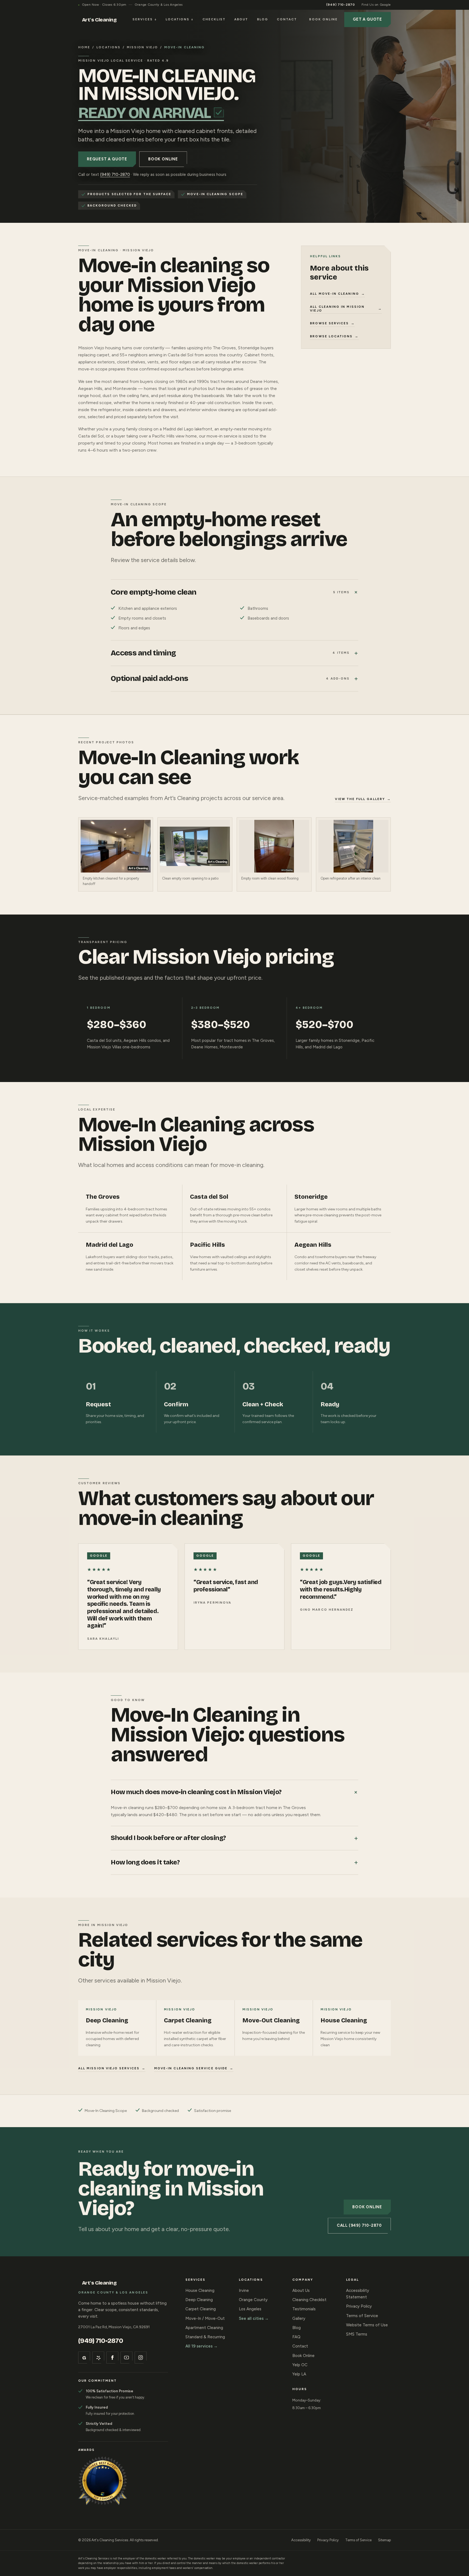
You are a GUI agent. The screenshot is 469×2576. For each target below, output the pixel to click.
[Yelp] (98, 2358)
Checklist (214, 19)
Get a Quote (367, 19)
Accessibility (301, 2540)
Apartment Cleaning (204, 2328)
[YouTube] (126, 2358)
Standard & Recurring (205, 2337)
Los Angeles (250, 2309)
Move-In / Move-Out (205, 2318)
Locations (180, 19)
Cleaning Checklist (309, 2300)
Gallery (299, 2318)
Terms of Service (362, 2316)
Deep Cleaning (199, 2300)
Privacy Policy (359, 2306)
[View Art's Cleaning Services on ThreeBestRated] (103, 2481)
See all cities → (254, 2318)
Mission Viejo (142, 47)
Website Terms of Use (367, 2325)
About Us (301, 2291)
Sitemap (384, 2540)
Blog (263, 19)
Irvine (244, 2291)
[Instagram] (141, 2358)
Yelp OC (300, 2365)
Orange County (253, 2300)
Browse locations (334, 336)
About (241, 19)
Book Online (323, 19)
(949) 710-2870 (341, 5)
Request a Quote (107, 159)
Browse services (332, 323)
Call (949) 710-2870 (359, 2225)
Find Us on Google (376, 5)
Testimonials (304, 2309)
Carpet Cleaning (201, 2309)
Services (145, 19)
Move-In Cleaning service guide (194, 2068)
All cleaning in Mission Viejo (346, 309)
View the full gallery (363, 799)
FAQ (296, 2337)
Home (84, 47)
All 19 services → (202, 2346)
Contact (287, 19)
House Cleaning (200, 2291)
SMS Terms (357, 2334)
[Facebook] (112, 2358)
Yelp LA (299, 2374)
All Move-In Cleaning (337, 294)
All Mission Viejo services (112, 2068)
